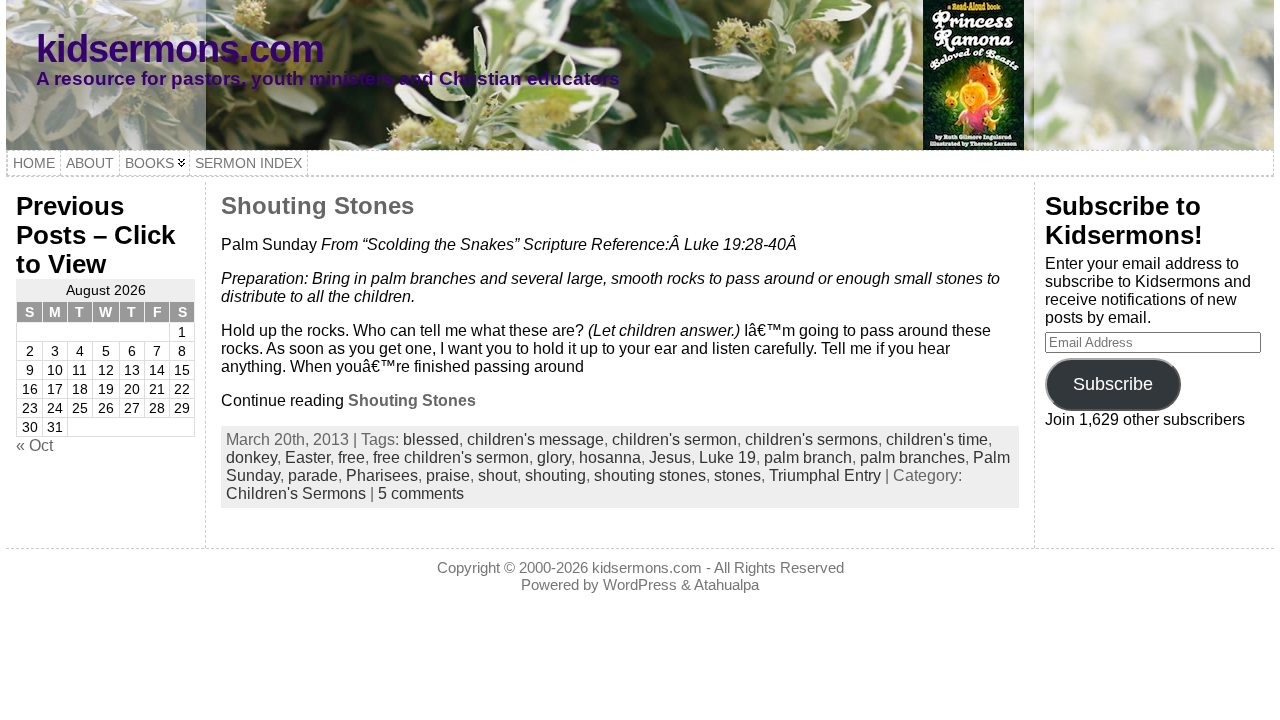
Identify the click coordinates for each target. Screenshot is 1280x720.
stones (737, 475)
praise (448, 475)
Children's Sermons (296, 493)
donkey (251, 457)
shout (497, 475)
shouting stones (650, 475)
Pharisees (382, 475)
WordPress (640, 584)
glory (554, 457)
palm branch (808, 457)
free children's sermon (451, 457)
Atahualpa (726, 584)
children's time (937, 439)
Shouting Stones (317, 205)
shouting (555, 475)
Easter (307, 457)
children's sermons (811, 439)
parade (313, 475)
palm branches (912, 457)
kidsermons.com (180, 48)
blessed (431, 439)
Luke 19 (727, 457)
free (351, 457)
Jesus (670, 457)
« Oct (34, 445)
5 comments (421, 493)
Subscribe (1113, 384)
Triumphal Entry (825, 475)
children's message (535, 439)
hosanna (610, 457)
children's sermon (674, 439)
